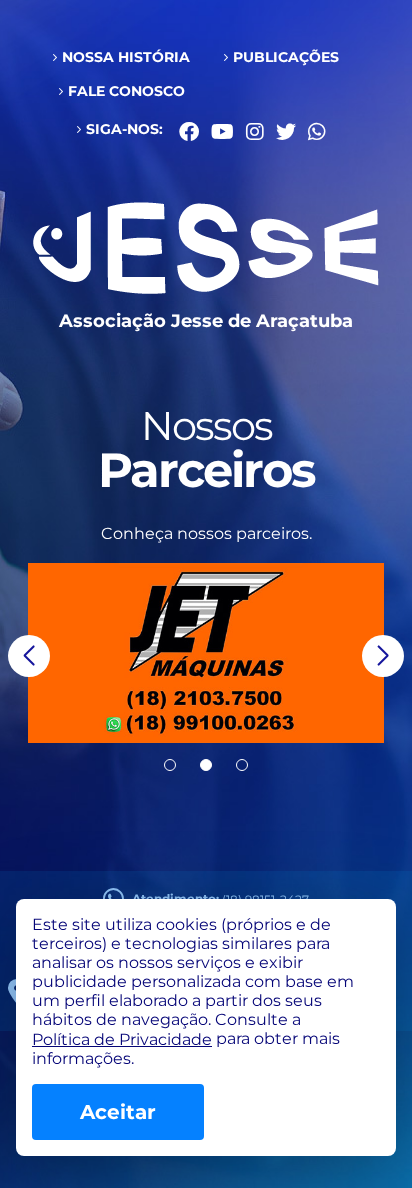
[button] (29, 656)
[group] (206, 653)
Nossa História (126, 57)
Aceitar (118, 1112)
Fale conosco (126, 91)
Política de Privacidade (122, 1039)
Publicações (286, 57)
